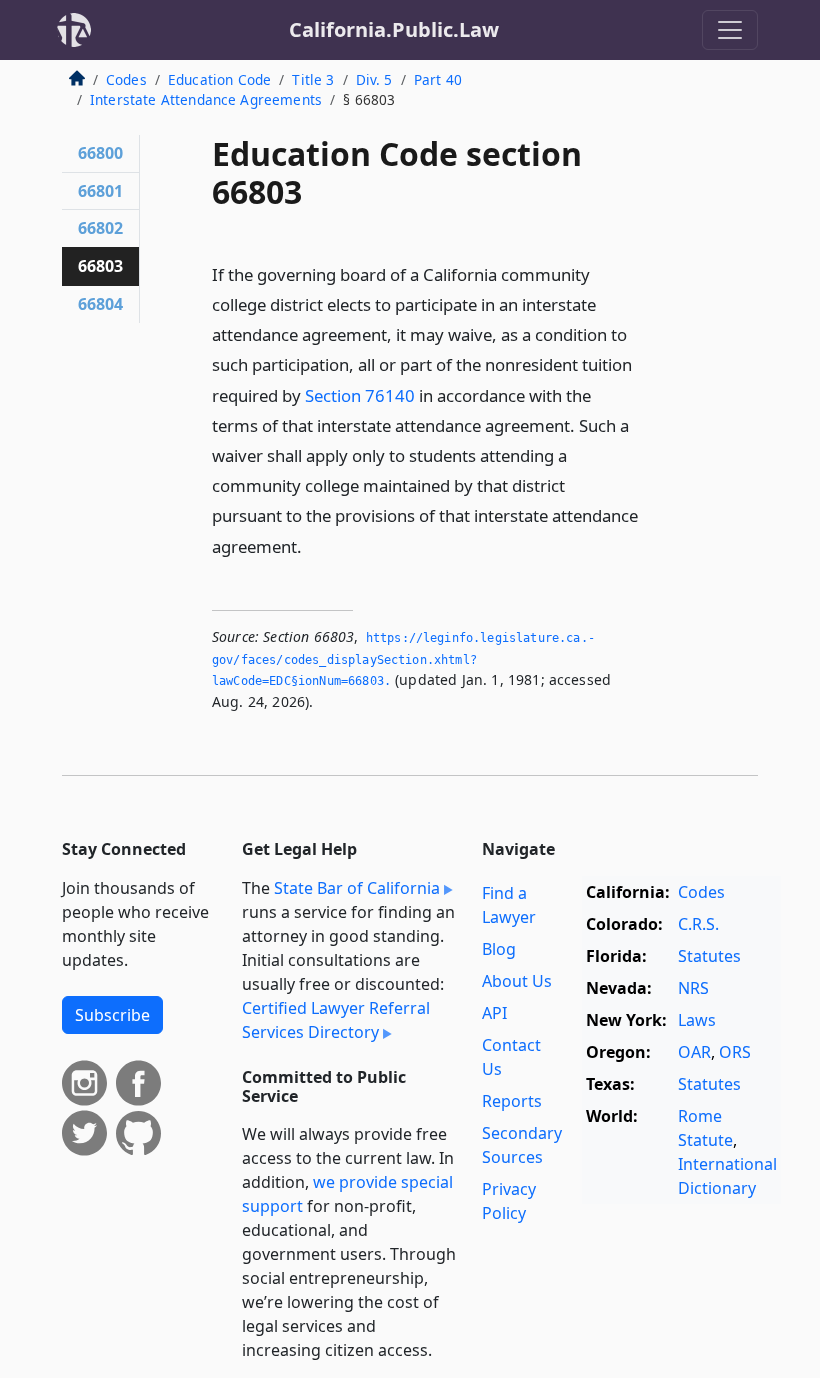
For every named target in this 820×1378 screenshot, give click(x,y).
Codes (126, 79)
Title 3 (313, 79)
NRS (693, 988)
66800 (100, 153)
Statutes (709, 956)
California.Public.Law (394, 29)
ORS (735, 1052)
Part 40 (438, 79)
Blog (499, 949)
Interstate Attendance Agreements (206, 99)
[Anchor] (313, 545)
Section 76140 (360, 395)
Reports (512, 1101)
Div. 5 (374, 79)
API (494, 1013)
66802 (100, 228)
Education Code (219, 79)
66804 (100, 304)
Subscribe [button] (112, 1015)
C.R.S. (698, 924)
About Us (517, 981)
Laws (697, 1020)
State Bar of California (357, 888)
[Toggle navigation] (730, 30)
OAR (694, 1052)
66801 (100, 191)
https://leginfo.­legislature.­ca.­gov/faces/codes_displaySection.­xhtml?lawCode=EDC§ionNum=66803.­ (403, 659)
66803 (100, 266)
